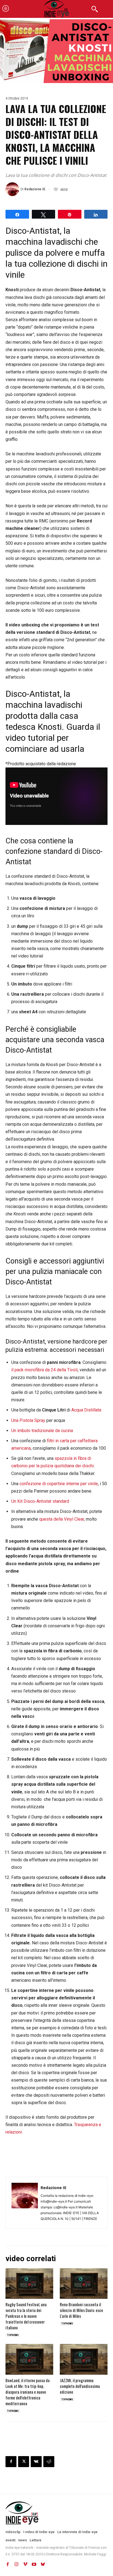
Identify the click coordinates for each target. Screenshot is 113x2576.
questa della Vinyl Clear (62, 1519)
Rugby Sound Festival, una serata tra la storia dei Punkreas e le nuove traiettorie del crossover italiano (26, 2316)
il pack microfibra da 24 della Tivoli (44, 1370)
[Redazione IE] (13, 189)
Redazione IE (35, 189)
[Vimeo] (25, 2564)
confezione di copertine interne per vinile (59, 1484)
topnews (13, 2335)
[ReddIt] (49, 2462)
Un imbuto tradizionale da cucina (42, 1431)
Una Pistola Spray (28, 1420)
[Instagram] (16, 2564)
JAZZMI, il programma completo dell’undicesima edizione (80, 2386)
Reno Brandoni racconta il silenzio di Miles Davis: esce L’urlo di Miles (81, 2310)
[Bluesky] (43, 2564)
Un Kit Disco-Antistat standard (40, 1501)
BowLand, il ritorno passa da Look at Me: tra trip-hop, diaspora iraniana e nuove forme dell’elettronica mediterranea (28, 2392)
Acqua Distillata (86, 1410)
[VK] (36, 2462)
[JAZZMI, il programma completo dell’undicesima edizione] (84, 2359)
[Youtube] (34, 2564)
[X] (24, 2462)
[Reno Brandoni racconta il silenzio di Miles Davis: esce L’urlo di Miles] (84, 2284)
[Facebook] (11, 2462)
